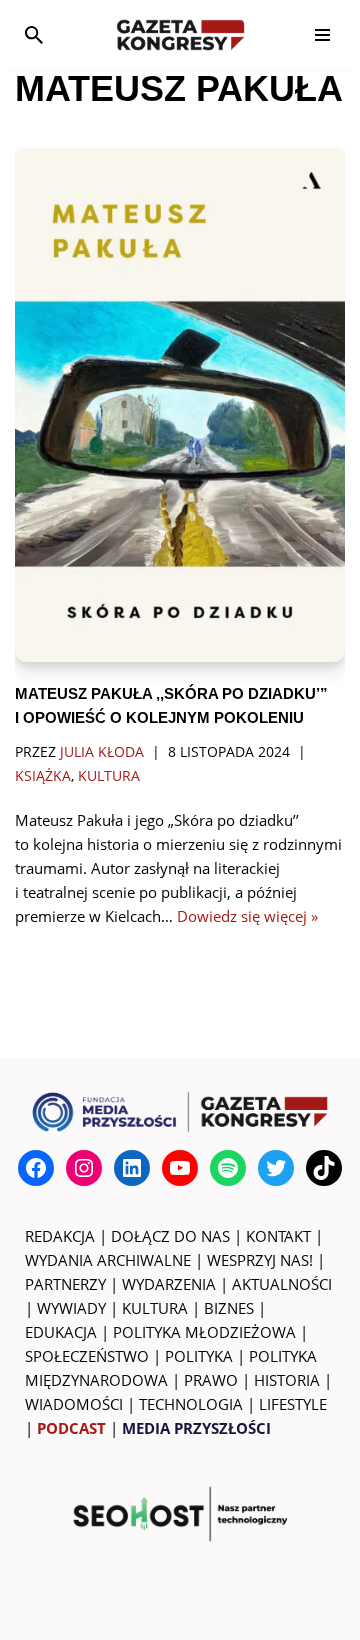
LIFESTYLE (293, 1404)
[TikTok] (324, 1168)
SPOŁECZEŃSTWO (87, 1356)
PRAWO (211, 1380)
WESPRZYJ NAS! (260, 1260)
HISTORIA (287, 1380)
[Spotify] (228, 1168)
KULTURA (155, 1308)
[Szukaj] (34, 35)
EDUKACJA (61, 1332)
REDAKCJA (60, 1236)
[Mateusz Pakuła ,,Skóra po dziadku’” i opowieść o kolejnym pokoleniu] (180, 405)
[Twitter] (276, 1168)
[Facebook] (36, 1168)
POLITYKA (199, 1356)
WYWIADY (71, 1308)
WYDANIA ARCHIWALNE (108, 1260)
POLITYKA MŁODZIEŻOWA (204, 1332)
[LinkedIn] (132, 1168)
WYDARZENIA (169, 1284)
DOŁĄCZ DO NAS (170, 1236)
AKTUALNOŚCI (282, 1284)
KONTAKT (278, 1236)
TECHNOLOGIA (191, 1404)
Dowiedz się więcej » (247, 916)
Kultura (109, 776)
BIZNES (229, 1308)
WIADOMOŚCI (74, 1404)
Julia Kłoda (102, 752)
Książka (43, 776)
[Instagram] (84, 1168)
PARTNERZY (65, 1284)
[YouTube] (180, 1168)
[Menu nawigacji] (322, 35)
